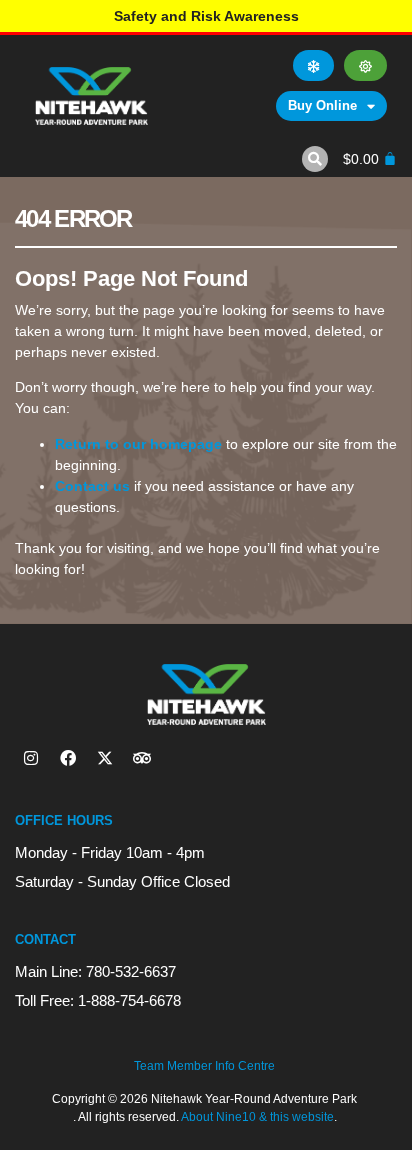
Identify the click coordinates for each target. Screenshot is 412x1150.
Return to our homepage (138, 444)
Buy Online (322, 105)
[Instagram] (31, 758)
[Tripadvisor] (142, 758)
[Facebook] (68, 758)
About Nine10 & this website (257, 1117)
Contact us (92, 486)
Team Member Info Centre (204, 1066)
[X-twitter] (105, 758)
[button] (315, 159)
